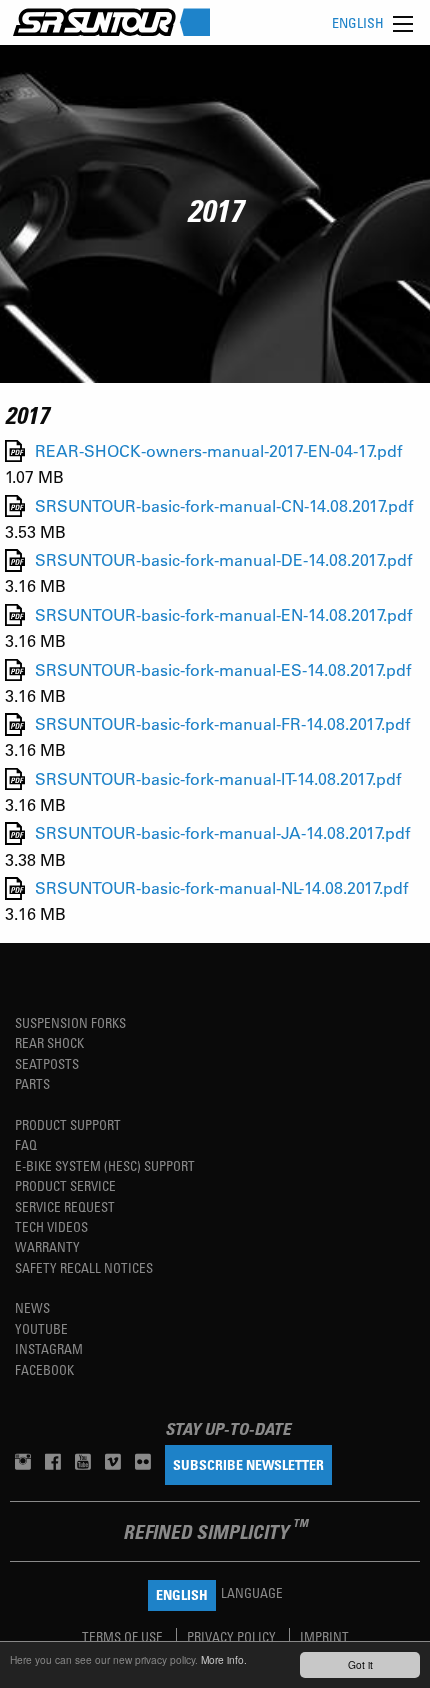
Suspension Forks (70, 1022)
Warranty (47, 1246)
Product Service (65, 1185)
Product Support (68, 1124)
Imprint (324, 1636)
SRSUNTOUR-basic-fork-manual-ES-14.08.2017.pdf (223, 669)
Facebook (44, 1369)
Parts (32, 1083)
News (32, 1307)
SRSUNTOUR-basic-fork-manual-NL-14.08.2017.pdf (221, 888)
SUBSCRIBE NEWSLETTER (248, 1464)
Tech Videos (51, 1226)
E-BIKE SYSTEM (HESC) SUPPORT (105, 1165)
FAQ (26, 1144)
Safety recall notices (84, 1267)
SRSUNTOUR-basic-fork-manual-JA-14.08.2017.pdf (222, 833)
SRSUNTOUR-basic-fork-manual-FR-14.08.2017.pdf (222, 724)
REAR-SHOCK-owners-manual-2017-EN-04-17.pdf (218, 450)
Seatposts (47, 1063)
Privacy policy (233, 1636)
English (358, 22)
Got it (360, 1664)
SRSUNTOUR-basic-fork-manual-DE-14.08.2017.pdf (223, 560)
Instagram (49, 1348)
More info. (224, 1659)
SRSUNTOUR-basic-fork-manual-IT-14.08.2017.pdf (218, 778)
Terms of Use (124, 1636)
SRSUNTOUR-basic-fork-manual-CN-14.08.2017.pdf (224, 505)
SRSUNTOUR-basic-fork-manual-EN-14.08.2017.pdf (223, 614)
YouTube (41, 1328)
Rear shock (49, 1042)
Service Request (65, 1206)
